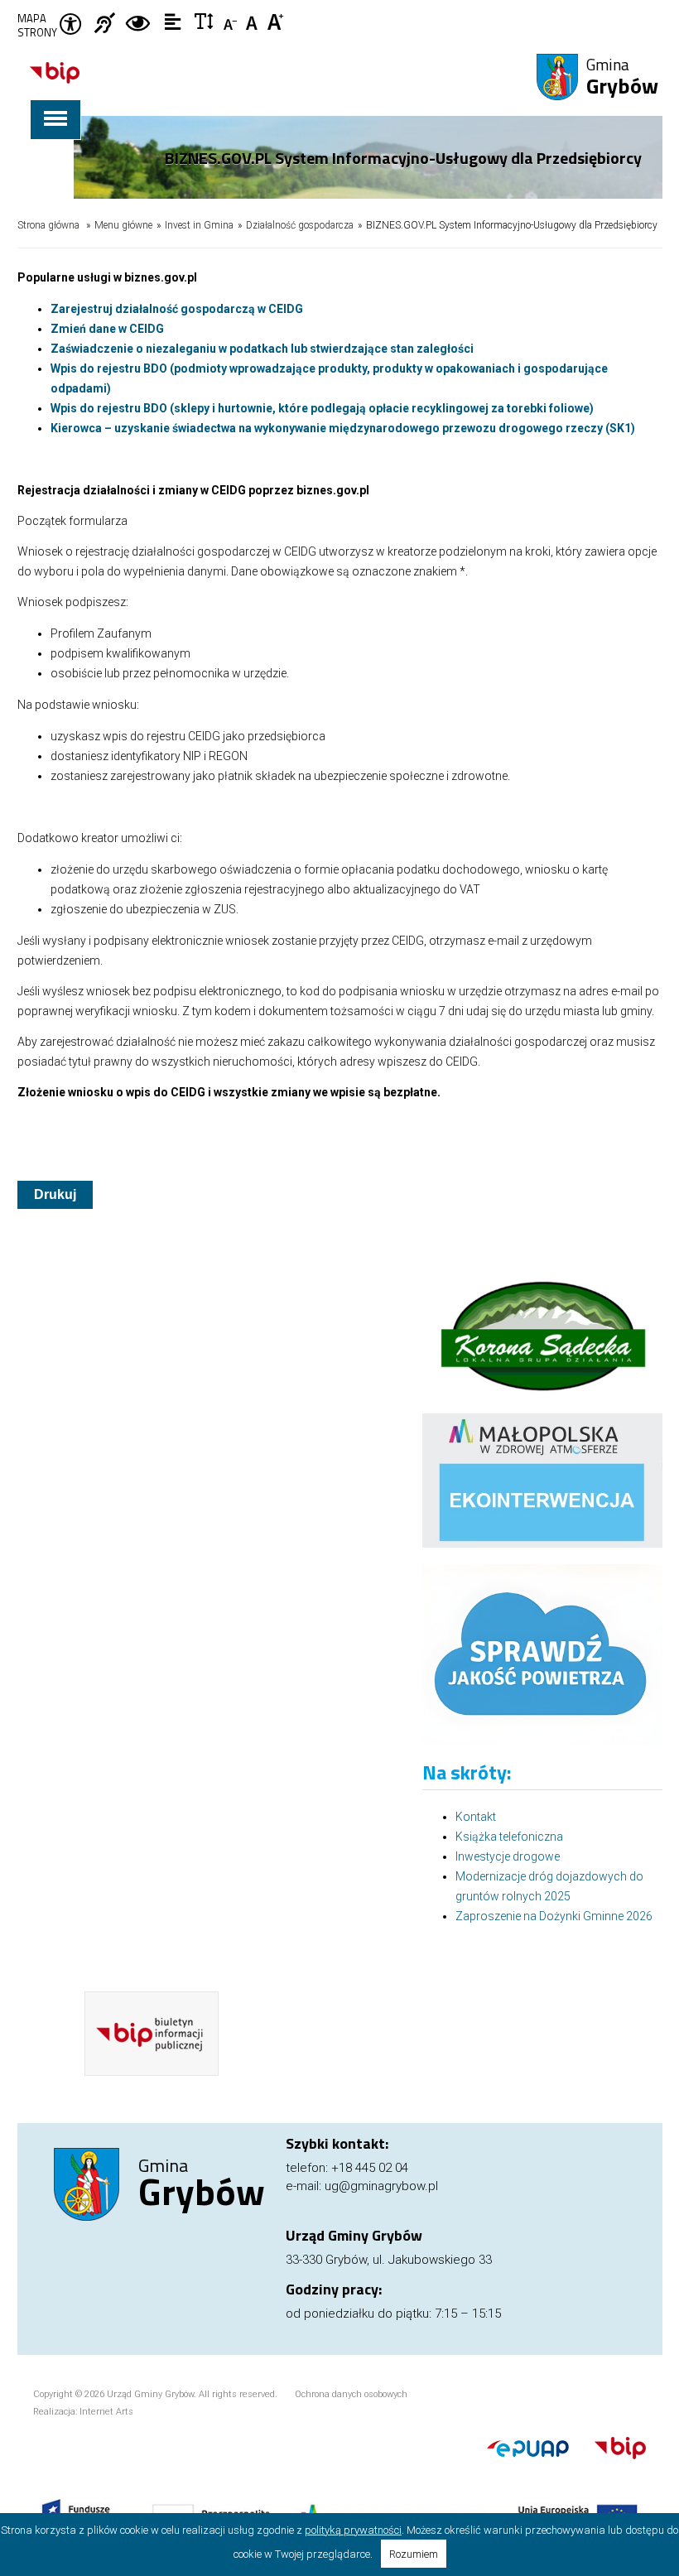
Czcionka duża (276, 21)
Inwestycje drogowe (508, 1856)
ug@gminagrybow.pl (381, 2186)
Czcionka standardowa (254, 21)
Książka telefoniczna (509, 1837)
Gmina (622, 78)
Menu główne (123, 225)
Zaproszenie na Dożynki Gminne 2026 (554, 1916)
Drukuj (55, 1194)
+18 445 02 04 (370, 2168)
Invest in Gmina (199, 225)
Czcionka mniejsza (231, 21)
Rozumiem (414, 2554)
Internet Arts (106, 2412)
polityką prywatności (353, 2530)
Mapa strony (37, 26)
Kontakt (476, 1817)
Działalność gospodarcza (300, 225)
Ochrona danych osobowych (351, 2394)
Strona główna (48, 225)
